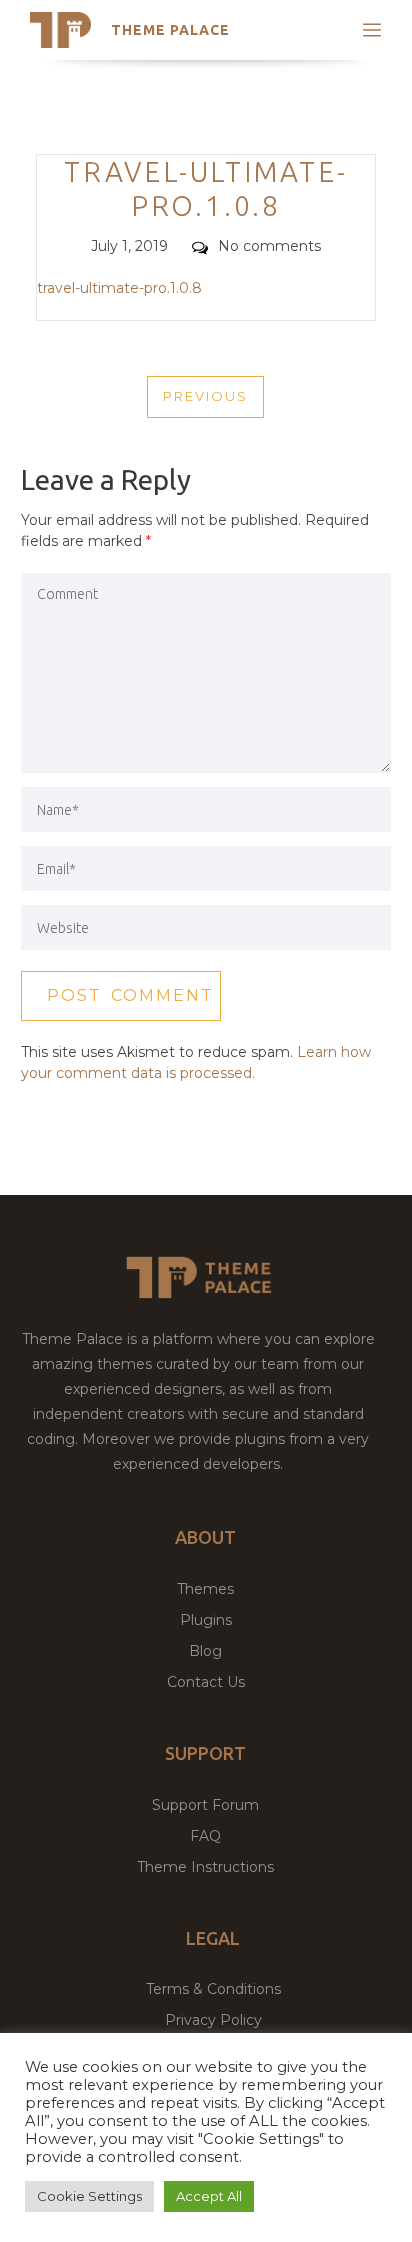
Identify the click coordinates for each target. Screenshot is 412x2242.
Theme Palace (170, 30)
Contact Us (206, 1682)
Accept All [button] (209, 2196)
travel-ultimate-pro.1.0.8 (119, 288)
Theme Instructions (205, 1867)
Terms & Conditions (213, 1989)
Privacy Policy (213, 2020)
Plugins (206, 1620)
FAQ (205, 1836)
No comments (269, 246)
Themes (205, 1589)
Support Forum (205, 1805)
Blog (205, 1651)
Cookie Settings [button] (89, 2196)
